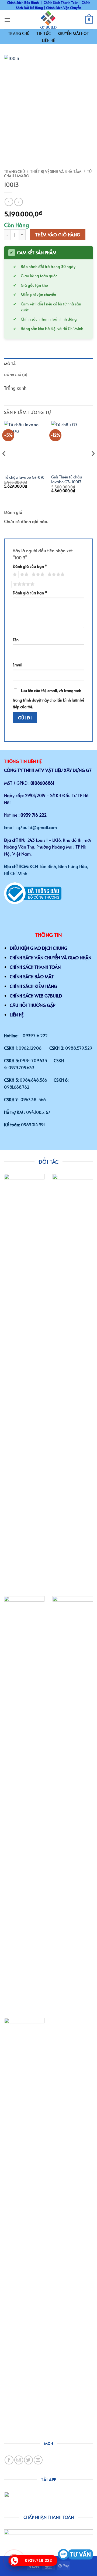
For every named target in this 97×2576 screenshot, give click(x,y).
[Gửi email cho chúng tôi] (38, 2460)
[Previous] (4, 464)
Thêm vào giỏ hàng (58, 235)
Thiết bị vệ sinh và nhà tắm (56, 172)
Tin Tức (44, 33)
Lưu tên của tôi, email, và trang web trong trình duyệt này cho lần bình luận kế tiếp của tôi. (48, 699)
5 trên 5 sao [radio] (23, 584)
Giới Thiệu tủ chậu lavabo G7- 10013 (67, 479)
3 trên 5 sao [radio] (37, 575)
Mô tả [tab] (10, 364)
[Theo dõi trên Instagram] (19, 2460)
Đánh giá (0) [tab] (16, 375)
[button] (7, 20)
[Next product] (9, 202)
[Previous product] (18, 202)
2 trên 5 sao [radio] (23, 575)
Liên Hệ (48, 40)
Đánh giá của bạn (30, 566)
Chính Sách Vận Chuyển (64, 8)
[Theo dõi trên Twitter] (28, 2460)
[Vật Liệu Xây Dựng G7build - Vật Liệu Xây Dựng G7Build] (48, 20)
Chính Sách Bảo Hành (23, 2)
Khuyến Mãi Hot (73, 33)
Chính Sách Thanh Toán (61, 2)
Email (18, 665)
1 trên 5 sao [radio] (14, 575)
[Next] (93, 464)
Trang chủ (14, 172)
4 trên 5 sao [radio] (55, 575)
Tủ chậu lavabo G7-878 (24, 477)
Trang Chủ (19, 33)
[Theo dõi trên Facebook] (9, 2460)
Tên (16, 640)
